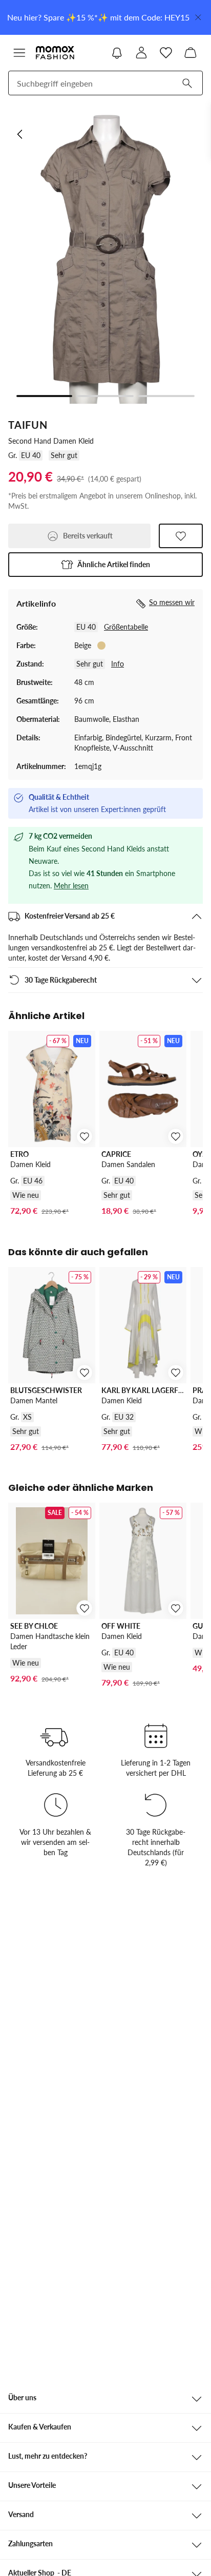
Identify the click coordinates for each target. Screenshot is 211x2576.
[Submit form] (187, 83)
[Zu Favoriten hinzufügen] (181, 536)
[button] (19, 53)
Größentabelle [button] (126, 627)
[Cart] (191, 53)
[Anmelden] (141, 53)
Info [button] (118, 664)
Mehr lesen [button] (71, 886)
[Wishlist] (166, 53)
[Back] (20, 134)
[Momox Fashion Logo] (55, 53)
